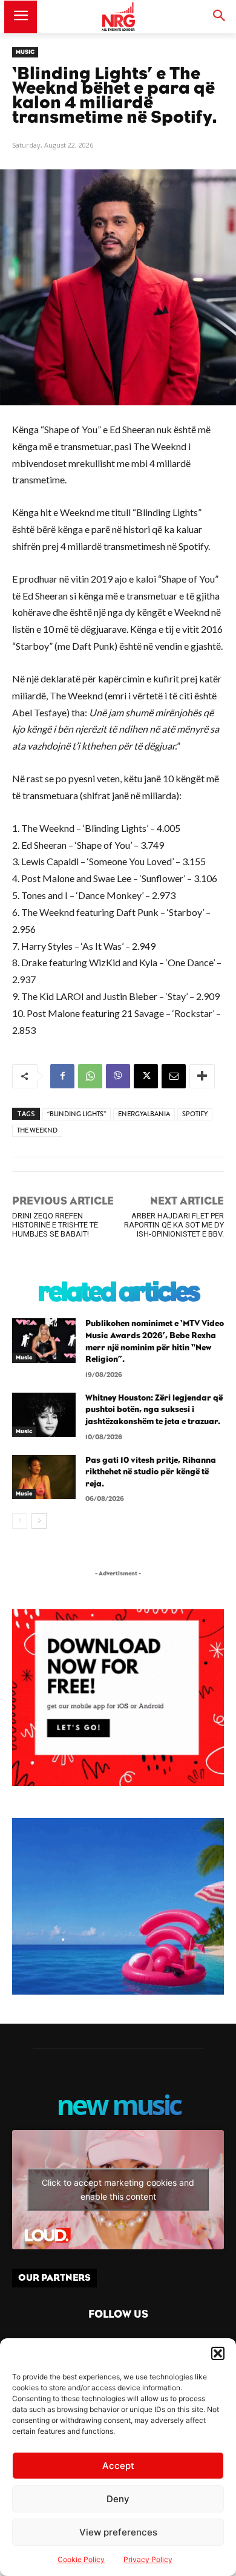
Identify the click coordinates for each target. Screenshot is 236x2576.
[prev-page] (20, 1521)
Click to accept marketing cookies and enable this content (118, 2189)
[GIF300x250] (118, 1906)
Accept (118, 2466)
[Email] (174, 1076)
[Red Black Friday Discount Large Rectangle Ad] (118, 1783)
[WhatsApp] (90, 1076)
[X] (146, 1076)
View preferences (118, 2532)
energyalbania (144, 1114)
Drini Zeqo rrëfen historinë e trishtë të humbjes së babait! (55, 1225)
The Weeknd (37, 1130)
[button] (218, 2353)
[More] (202, 1076)
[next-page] (39, 1521)
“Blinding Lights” (77, 1114)
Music (25, 52)
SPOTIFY (195, 1114)
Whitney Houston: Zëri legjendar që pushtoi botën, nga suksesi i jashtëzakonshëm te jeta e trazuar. (154, 1410)
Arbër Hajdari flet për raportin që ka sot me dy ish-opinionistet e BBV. (174, 1225)
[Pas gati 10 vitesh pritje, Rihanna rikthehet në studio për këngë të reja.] (44, 1477)
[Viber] (118, 1076)
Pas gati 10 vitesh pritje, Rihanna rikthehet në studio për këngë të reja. (151, 1472)
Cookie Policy (81, 2559)
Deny (118, 2499)
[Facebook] (62, 1076)
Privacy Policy (148, 2559)
